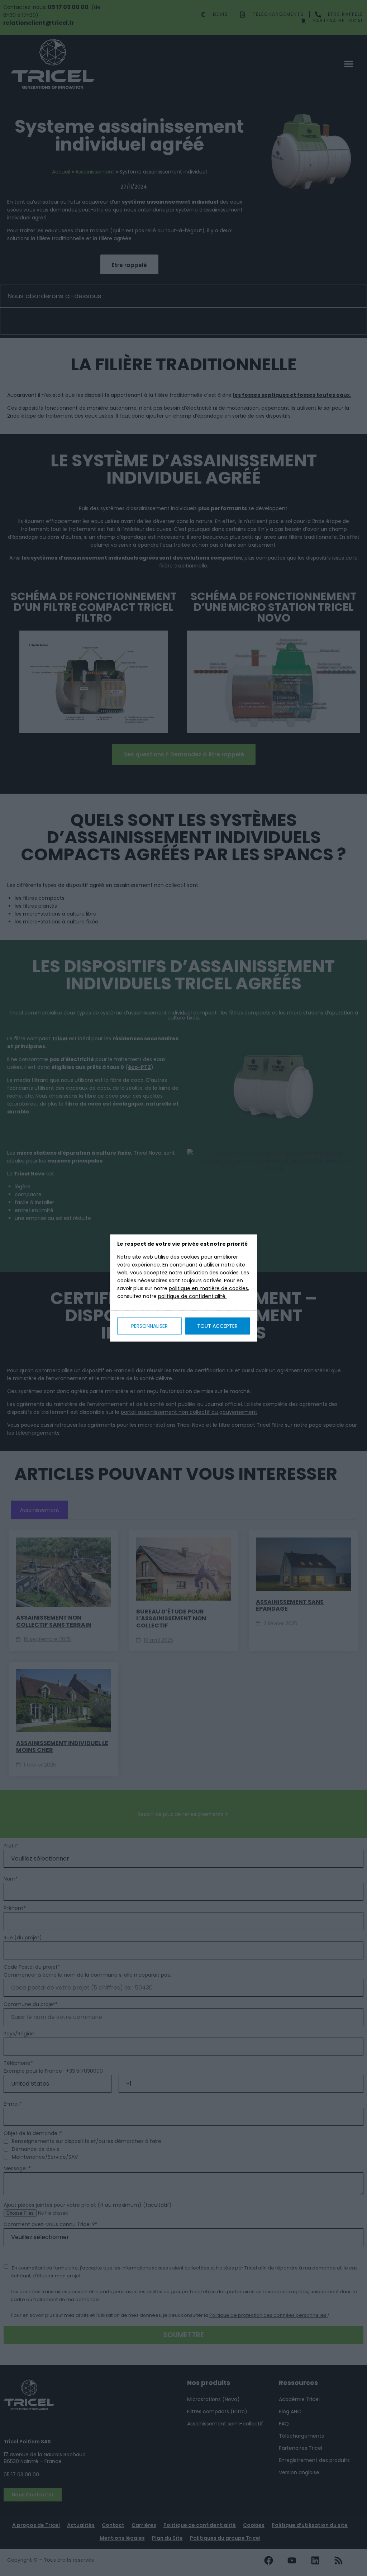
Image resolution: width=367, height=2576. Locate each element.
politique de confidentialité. (192, 1296)
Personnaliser (149, 1326)
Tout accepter (217, 1326)
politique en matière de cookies (208, 1288)
